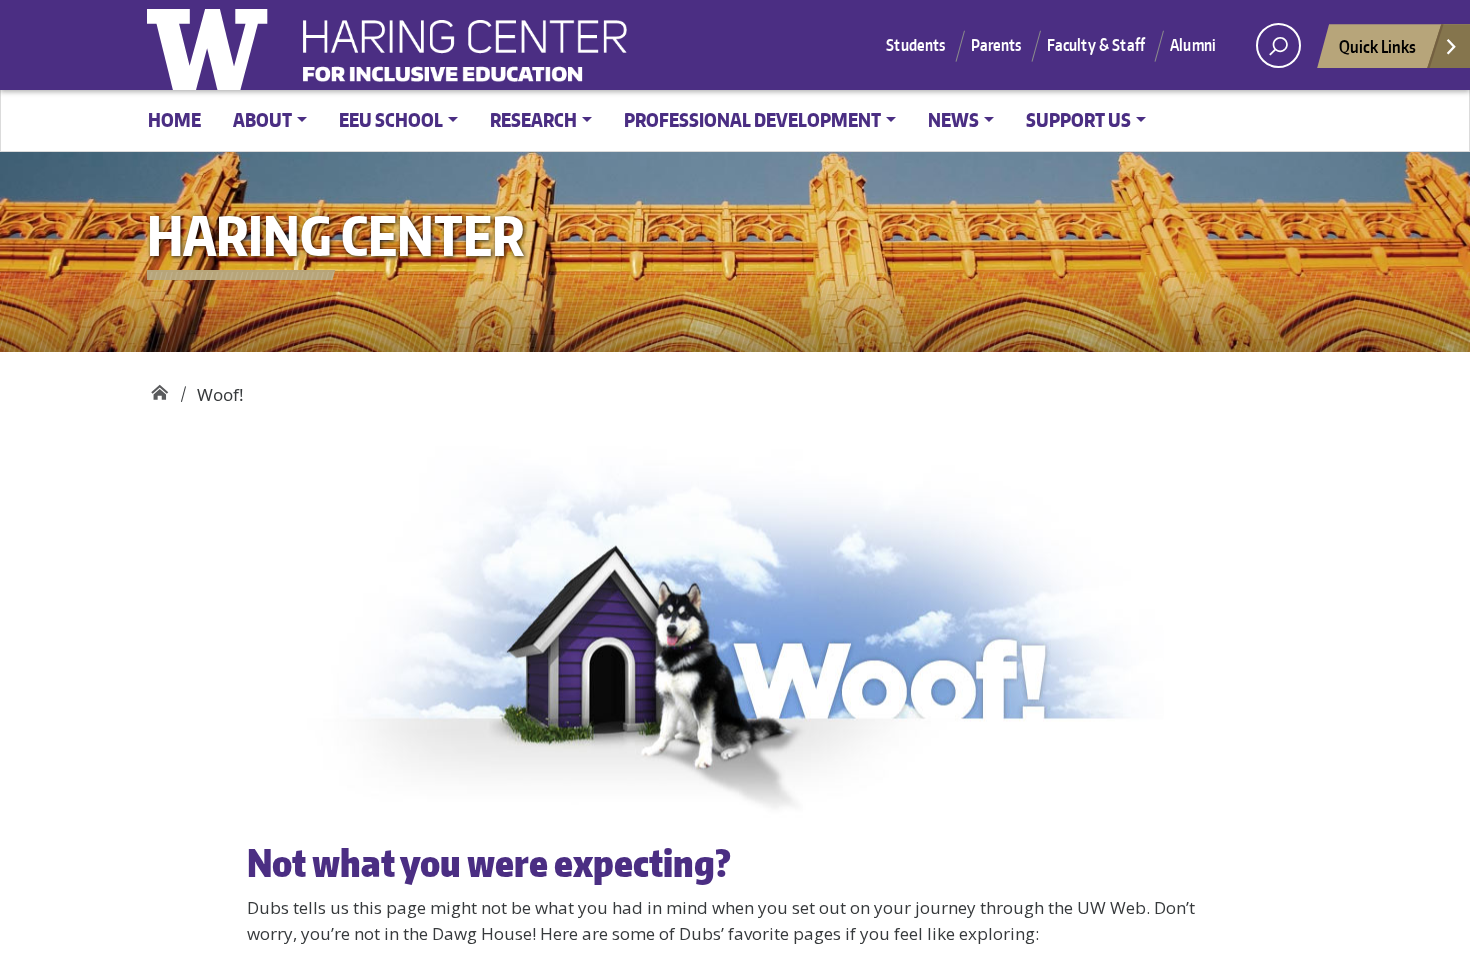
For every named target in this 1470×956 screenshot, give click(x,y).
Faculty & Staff (1096, 45)
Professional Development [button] (752, 119)
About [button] (262, 119)
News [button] (953, 119)
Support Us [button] (1078, 119)
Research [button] (533, 119)
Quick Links (1377, 46)
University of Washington (212, 45)
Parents (996, 45)
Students (915, 45)
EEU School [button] (391, 119)
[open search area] (1278, 45)
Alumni (1193, 45)
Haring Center (627, 56)
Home (174, 119)
